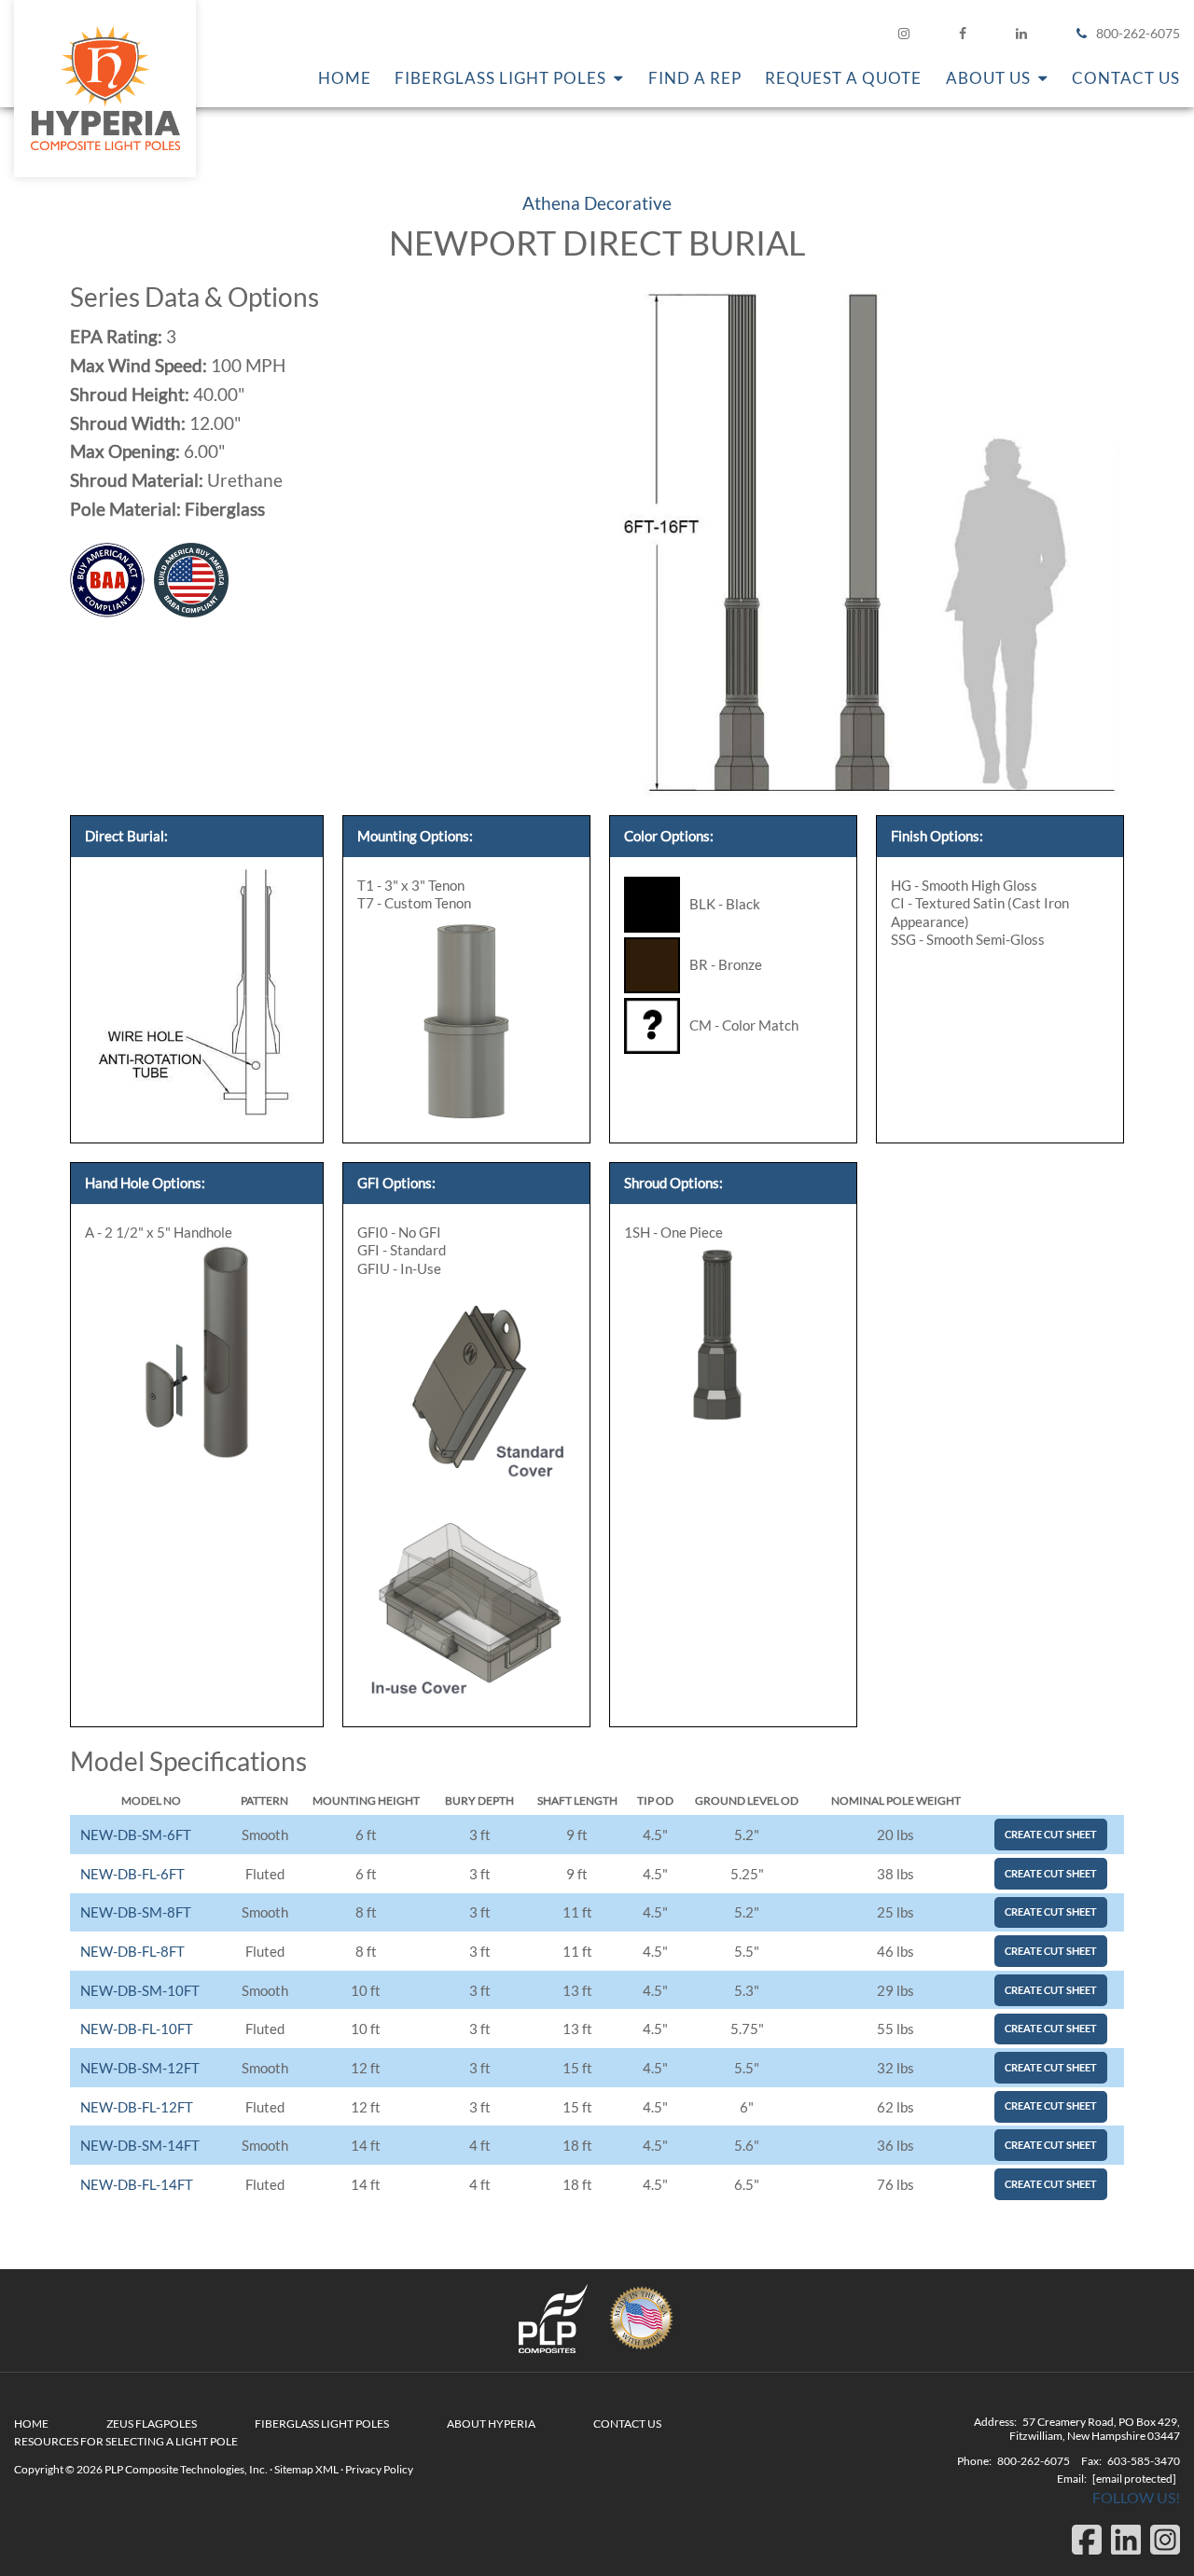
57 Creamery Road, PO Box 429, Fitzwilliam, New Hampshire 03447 (1095, 2429)
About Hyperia (491, 2424)
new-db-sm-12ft (140, 2068)
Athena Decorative (597, 203)
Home (31, 2424)
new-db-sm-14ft (140, 2145)
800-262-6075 (1138, 33)
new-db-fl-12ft (137, 2107)
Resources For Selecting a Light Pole (126, 2441)
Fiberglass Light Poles (322, 2424)
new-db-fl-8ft (132, 1951)
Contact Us (627, 2424)
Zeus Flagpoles (152, 2424)
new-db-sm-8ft (136, 1912)
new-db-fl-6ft (132, 1874)
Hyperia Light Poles (105, 89)
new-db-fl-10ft (137, 2029)
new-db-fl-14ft (137, 2184)
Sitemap (294, 2469)
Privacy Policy (379, 2469)
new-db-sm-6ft (136, 1835)
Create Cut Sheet (1051, 1834)
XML (327, 2469)
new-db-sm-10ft (140, 1990)
